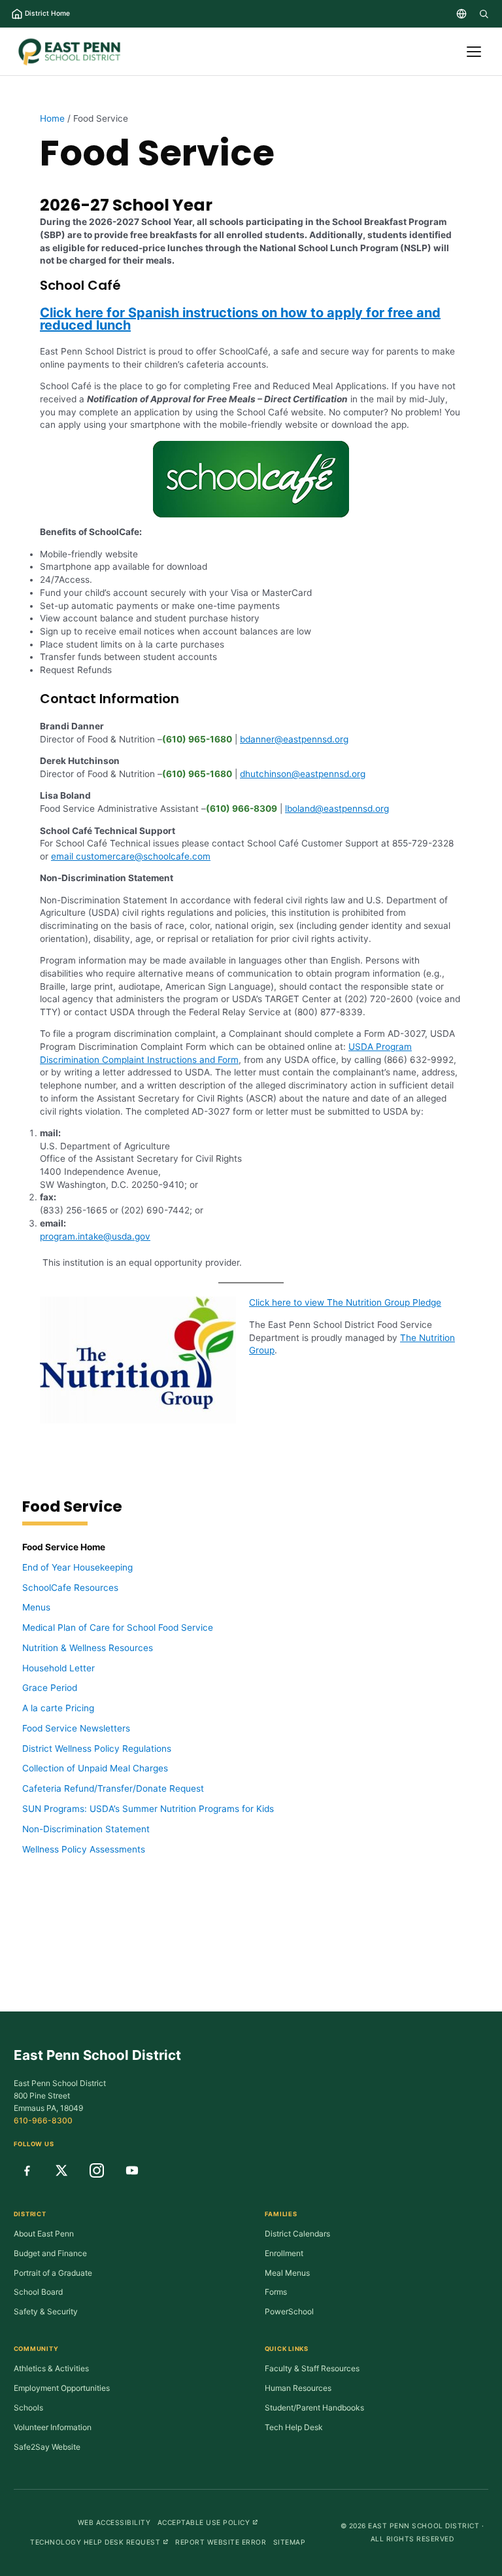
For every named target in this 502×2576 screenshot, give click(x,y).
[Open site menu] (474, 52)
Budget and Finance (50, 2253)
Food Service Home (64, 1547)
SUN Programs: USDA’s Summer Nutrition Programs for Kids (148, 1809)
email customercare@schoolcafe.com (131, 856)
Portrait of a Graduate (53, 2273)
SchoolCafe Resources (70, 1588)
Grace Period (50, 1688)
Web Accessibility (114, 2522)
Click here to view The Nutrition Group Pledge (345, 1302)
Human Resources (298, 2388)
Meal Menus (287, 2273)
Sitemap (290, 2542)
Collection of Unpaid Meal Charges (95, 1768)
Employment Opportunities (62, 2388)
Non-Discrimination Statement (86, 1829)
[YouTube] (132, 2170)
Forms (276, 2292)
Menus (36, 1607)
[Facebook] (27, 2170)
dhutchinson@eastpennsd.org (303, 774)
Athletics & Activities (51, 2368)
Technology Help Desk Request (99, 2542)
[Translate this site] (461, 14)
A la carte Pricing (58, 1708)
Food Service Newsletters (76, 1728)
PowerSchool (289, 2311)
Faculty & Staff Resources (312, 2368)
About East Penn (44, 2234)
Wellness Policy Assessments (84, 1849)
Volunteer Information (53, 2427)
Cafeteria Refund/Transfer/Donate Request (113, 1788)
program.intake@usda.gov (95, 1236)
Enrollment (284, 2253)
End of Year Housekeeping (77, 1567)
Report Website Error (221, 2542)
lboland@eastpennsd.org (337, 809)
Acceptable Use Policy (208, 2522)
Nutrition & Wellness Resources (88, 1648)
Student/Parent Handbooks (314, 2408)
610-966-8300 (43, 2120)
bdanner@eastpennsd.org (294, 739)
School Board (38, 2292)
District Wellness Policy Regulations (97, 1749)
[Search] (484, 14)
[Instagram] (97, 2170)
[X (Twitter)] (61, 2170)
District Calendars (297, 2234)
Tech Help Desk (294, 2427)
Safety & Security (46, 2311)
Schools (28, 2408)
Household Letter (59, 1668)
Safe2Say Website (47, 2447)
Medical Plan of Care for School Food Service (118, 1627)
